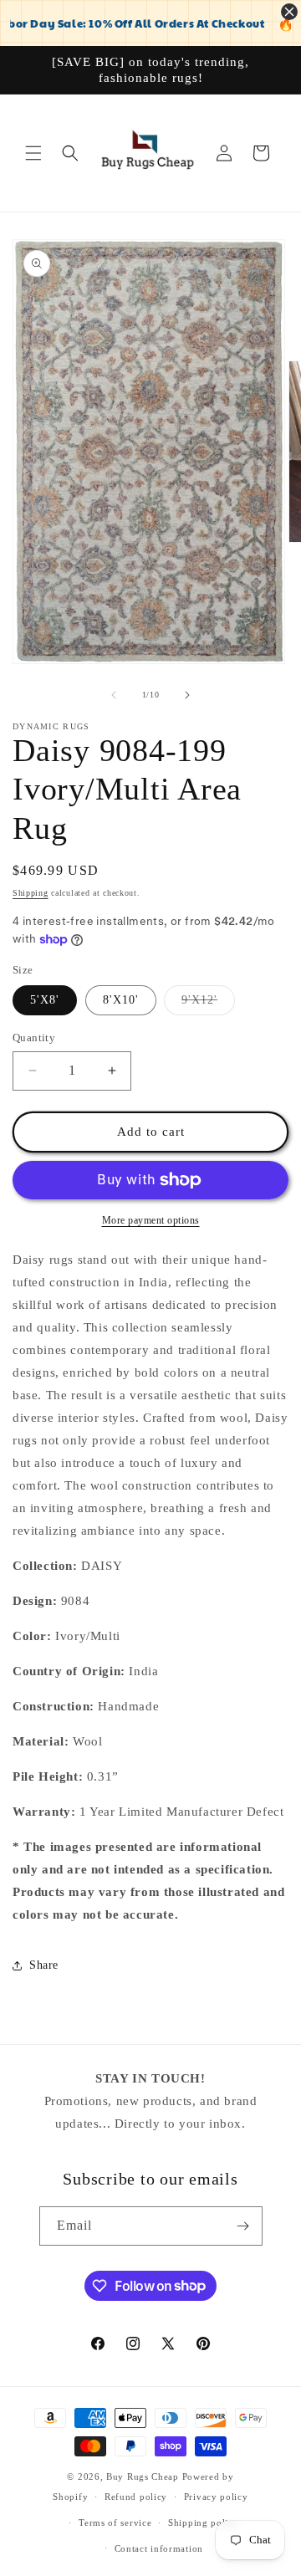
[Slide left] (114, 695)
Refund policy (136, 2497)
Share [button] (44, 1965)
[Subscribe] (243, 2226)
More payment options (151, 1220)
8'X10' (121, 1000)
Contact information (159, 2548)
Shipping (31, 893)
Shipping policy (204, 2522)
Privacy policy (216, 2497)
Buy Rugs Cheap (143, 2476)
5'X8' (45, 1000)
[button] (33, 153)
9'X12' (208, 1004)
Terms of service (115, 2522)
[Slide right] (187, 695)
